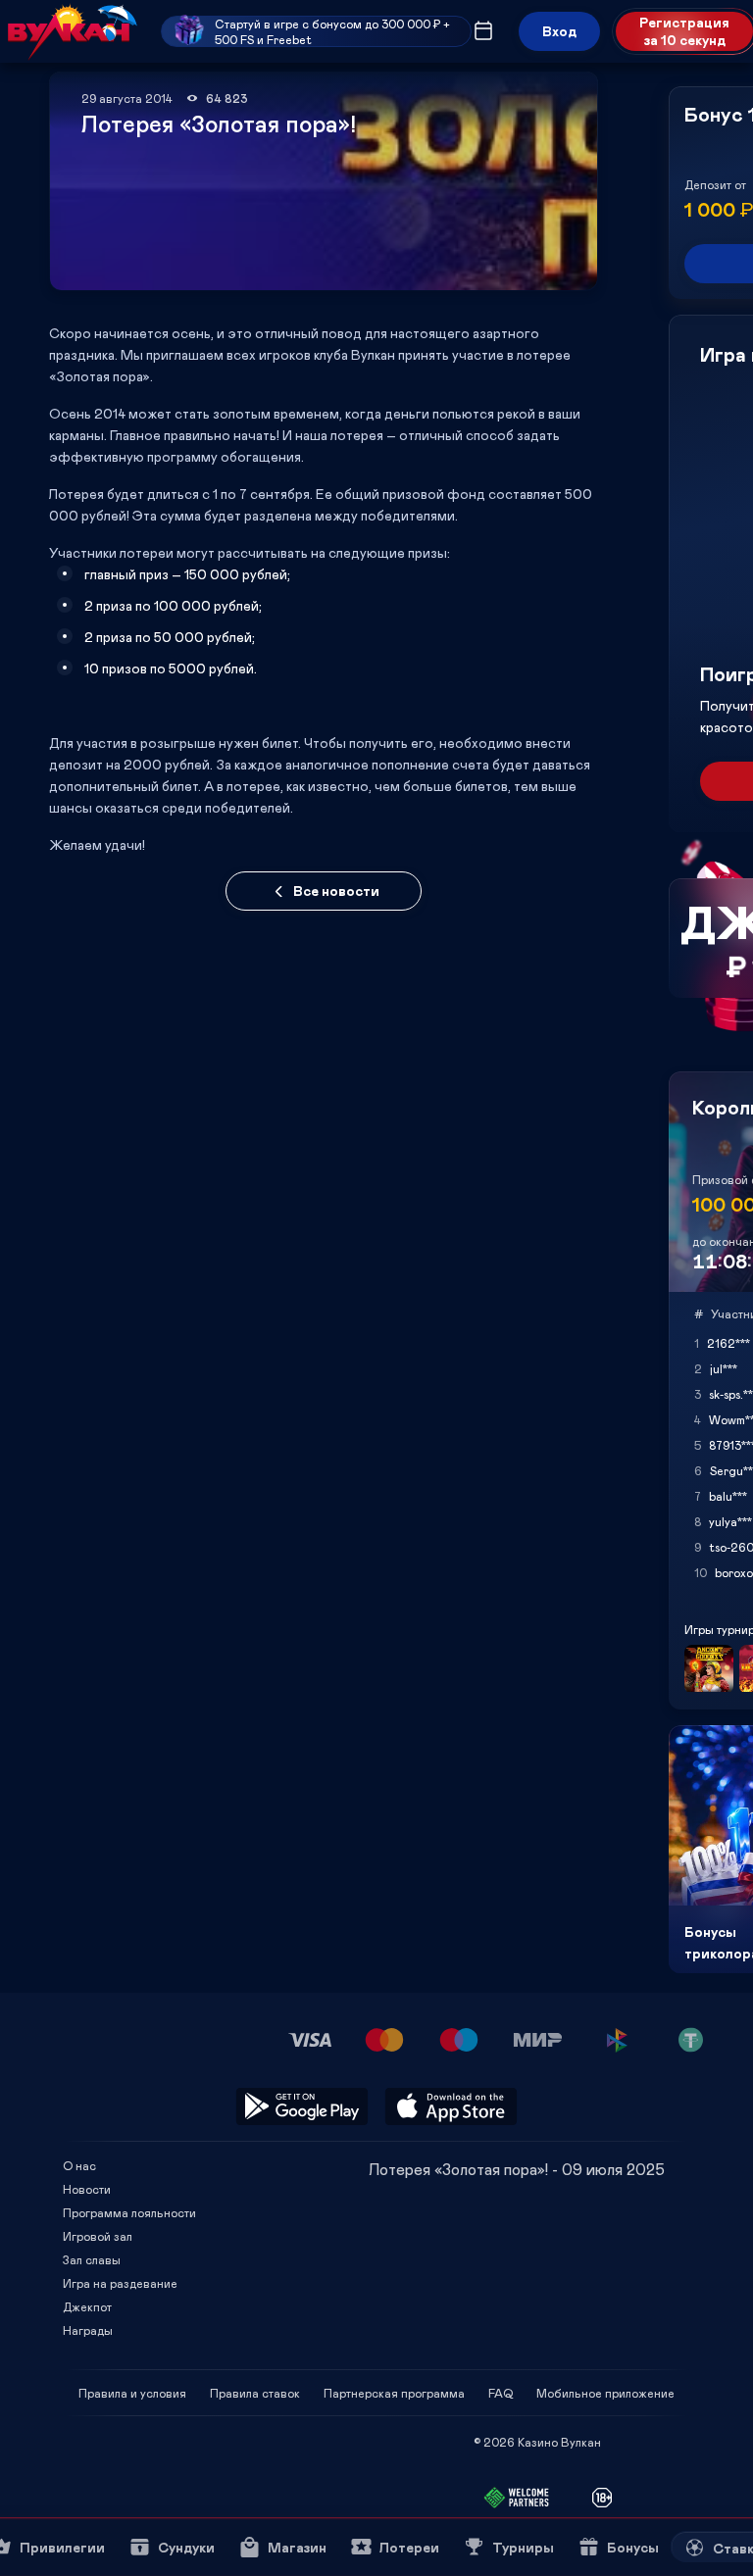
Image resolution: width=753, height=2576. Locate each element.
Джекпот (87, 2306)
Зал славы (92, 2259)
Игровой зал (98, 2236)
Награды (88, 2330)
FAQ (501, 2393)
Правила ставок (255, 2393)
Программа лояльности (129, 2212)
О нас (79, 2165)
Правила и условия (132, 2393)
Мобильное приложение (605, 2393)
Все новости (336, 891)
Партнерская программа (394, 2393)
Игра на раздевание (120, 2283)
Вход (559, 31)
